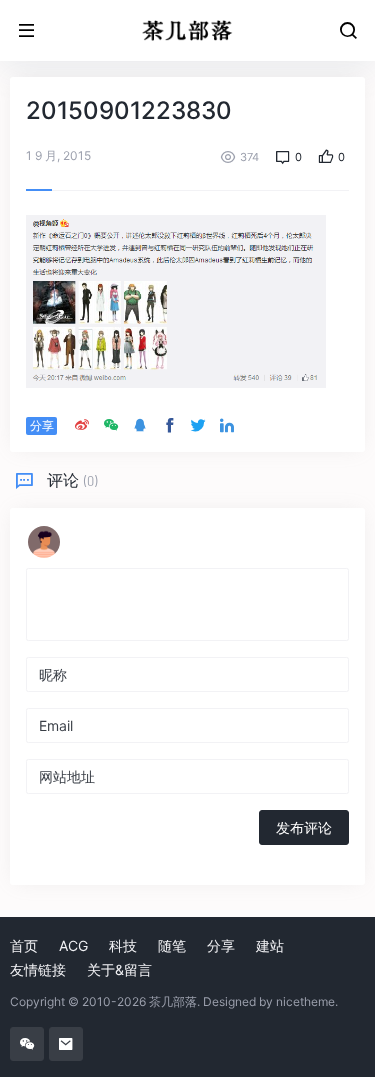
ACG (73, 945)
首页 (24, 945)
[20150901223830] (176, 299)
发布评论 (304, 827)
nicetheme (305, 1001)
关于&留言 (119, 969)
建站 (270, 945)
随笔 (172, 945)
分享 (221, 945)
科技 (123, 945)
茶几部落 (173, 1001)
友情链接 (38, 969)
